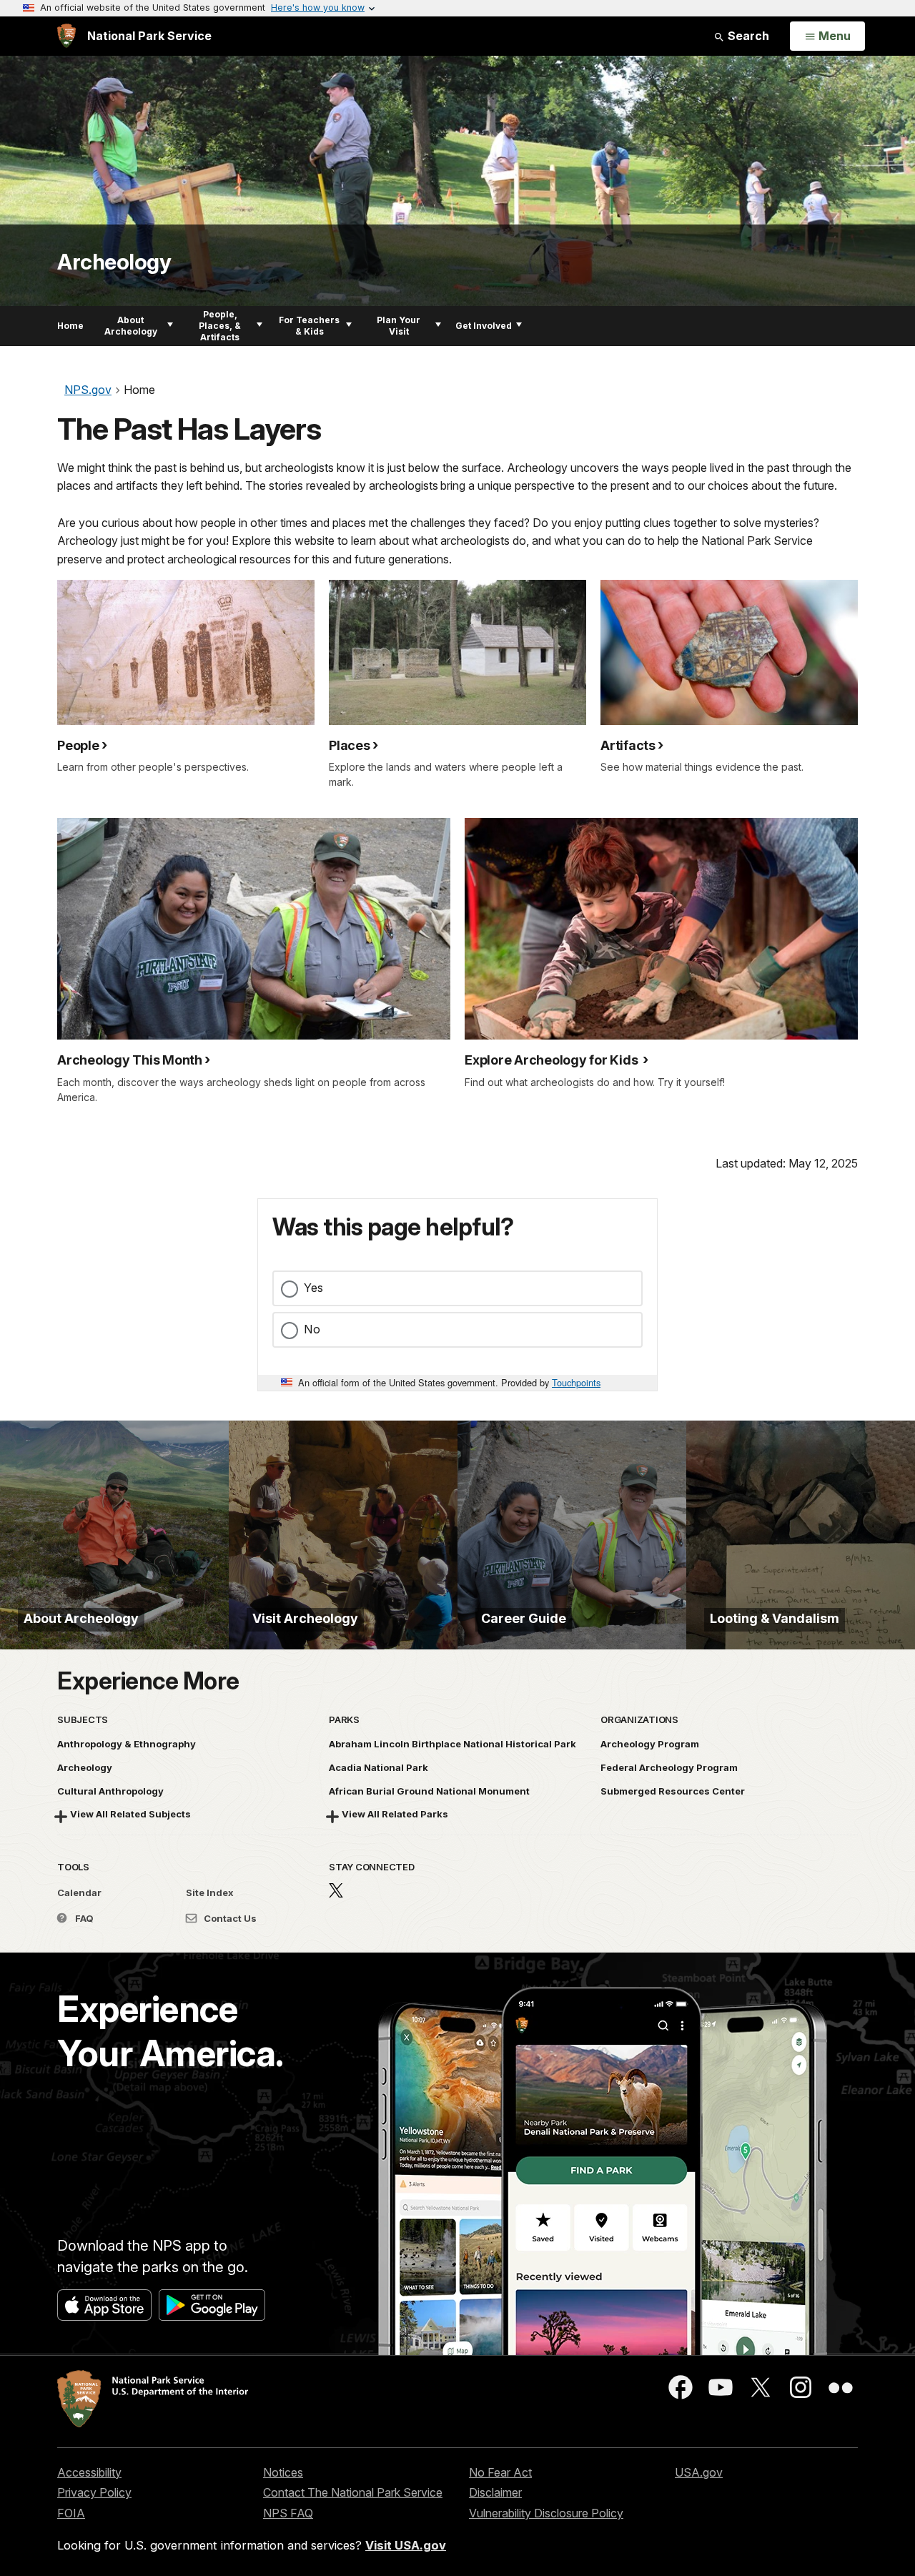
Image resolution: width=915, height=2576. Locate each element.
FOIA (71, 2513)
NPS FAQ (288, 2513)
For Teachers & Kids (309, 326)
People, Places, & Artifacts (220, 326)
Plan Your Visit (399, 326)
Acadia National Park (379, 1767)
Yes (313, 1288)
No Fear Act (500, 2472)
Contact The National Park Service (353, 2492)
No (312, 1329)
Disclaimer (495, 2492)
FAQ (83, 1918)
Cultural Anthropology (110, 1791)
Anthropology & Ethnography (127, 1744)
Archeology (114, 262)
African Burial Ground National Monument (429, 1791)
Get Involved (484, 326)
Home (70, 326)
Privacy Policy (94, 2492)
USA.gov (699, 2472)
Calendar (79, 1892)
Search (747, 36)
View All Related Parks (395, 1814)
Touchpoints (576, 1382)
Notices (283, 2472)
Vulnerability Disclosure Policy (546, 2513)
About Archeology (131, 326)
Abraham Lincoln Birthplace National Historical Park (452, 1744)
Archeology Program (650, 1744)
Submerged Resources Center (673, 1791)
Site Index (210, 1892)
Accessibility (89, 2472)
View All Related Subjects (130, 1814)
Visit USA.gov (406, 2545)
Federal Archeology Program (669, 1767)
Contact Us (229, 1918)
